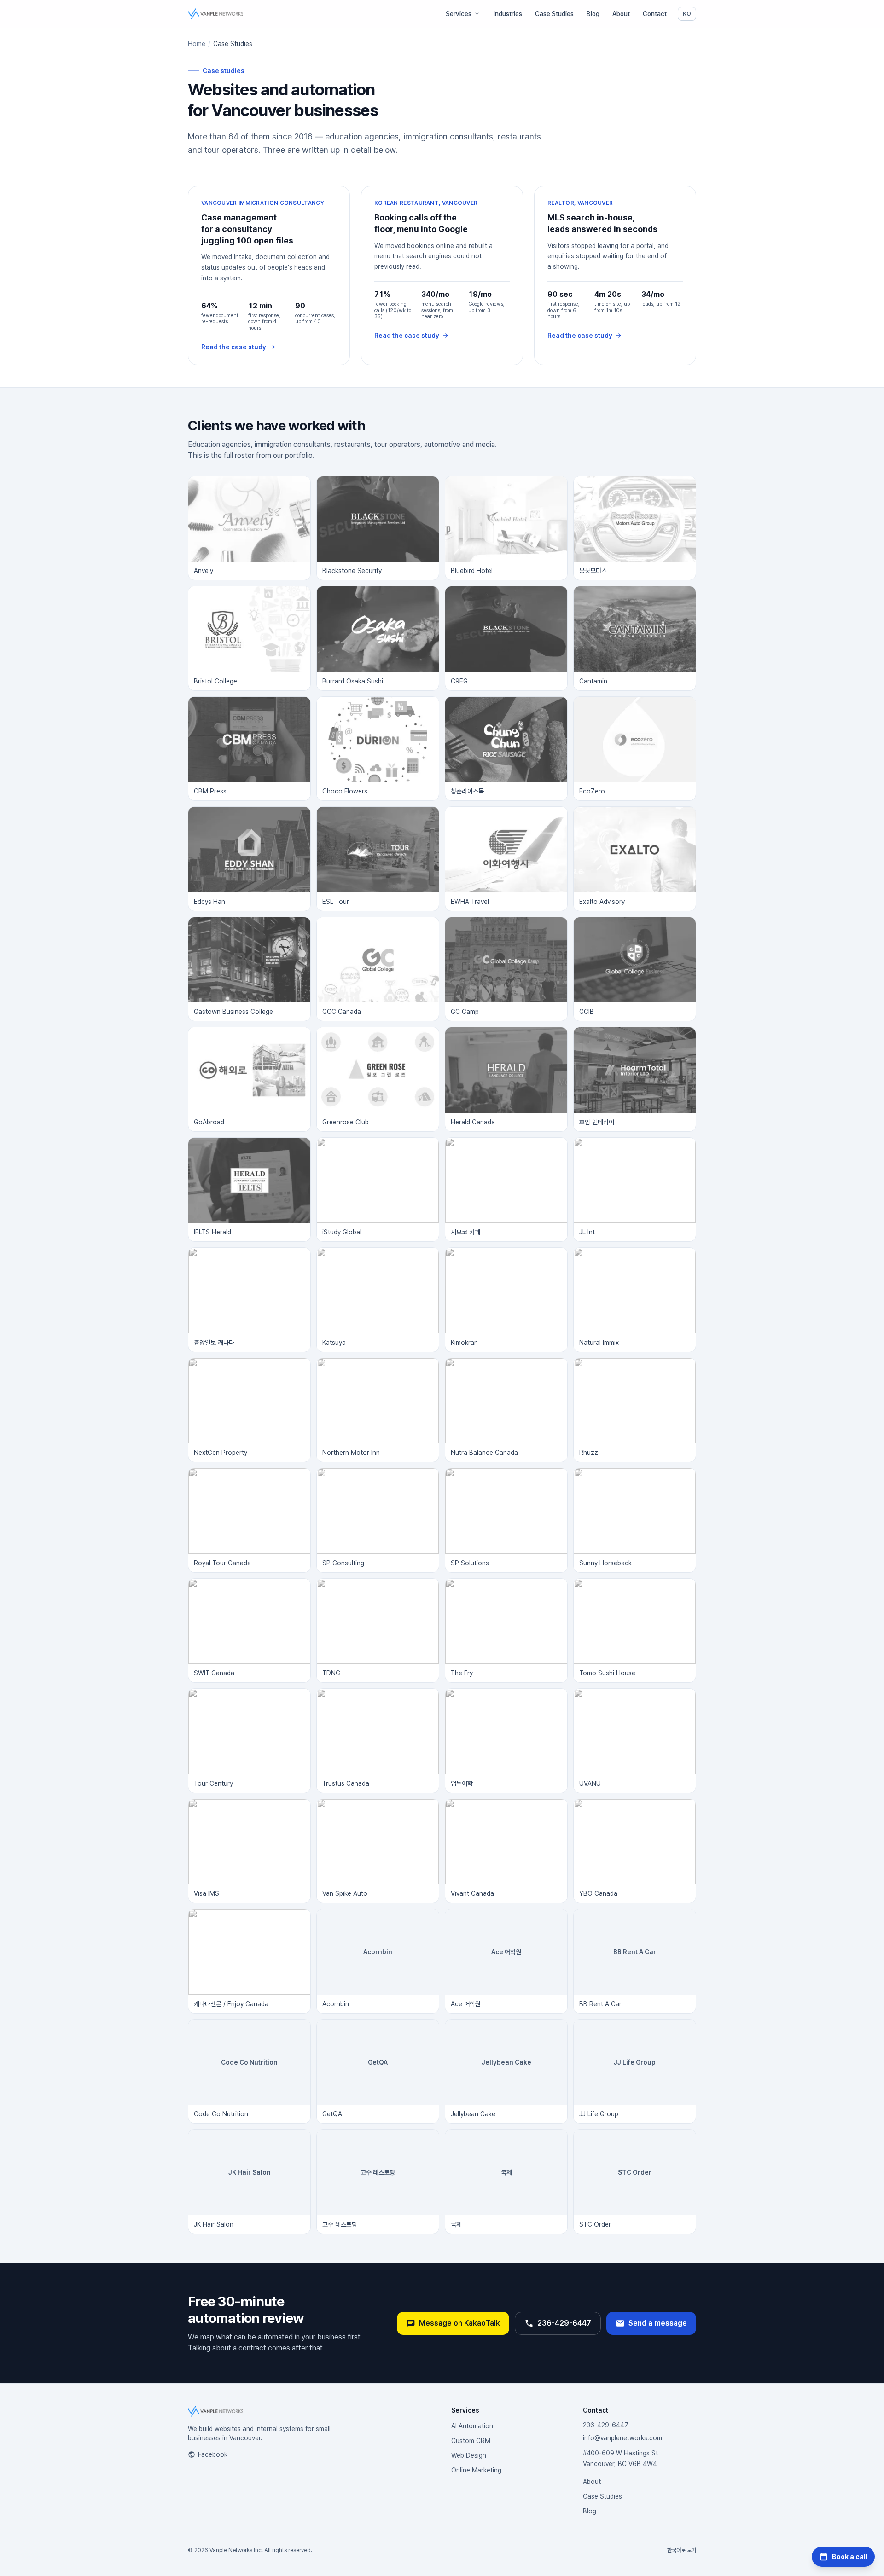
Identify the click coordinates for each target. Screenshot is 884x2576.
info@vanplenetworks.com (622, 2438)
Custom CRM (471, 2441)
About (621, 14)
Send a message (658, 2323)
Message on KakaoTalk (459, 2323)
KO (689, 14)
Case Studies (554, 14)
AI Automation (472, 2426)
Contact (655, 14)
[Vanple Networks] (215, 14)
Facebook (213, 2454)
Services (459, 14)
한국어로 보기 (682, 2550)
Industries (508, 14)
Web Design (469, 2455)
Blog (593, 14)
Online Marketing (476, 2470)
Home (197, 44)
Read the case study (234, 347)
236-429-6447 (564, 2323)
